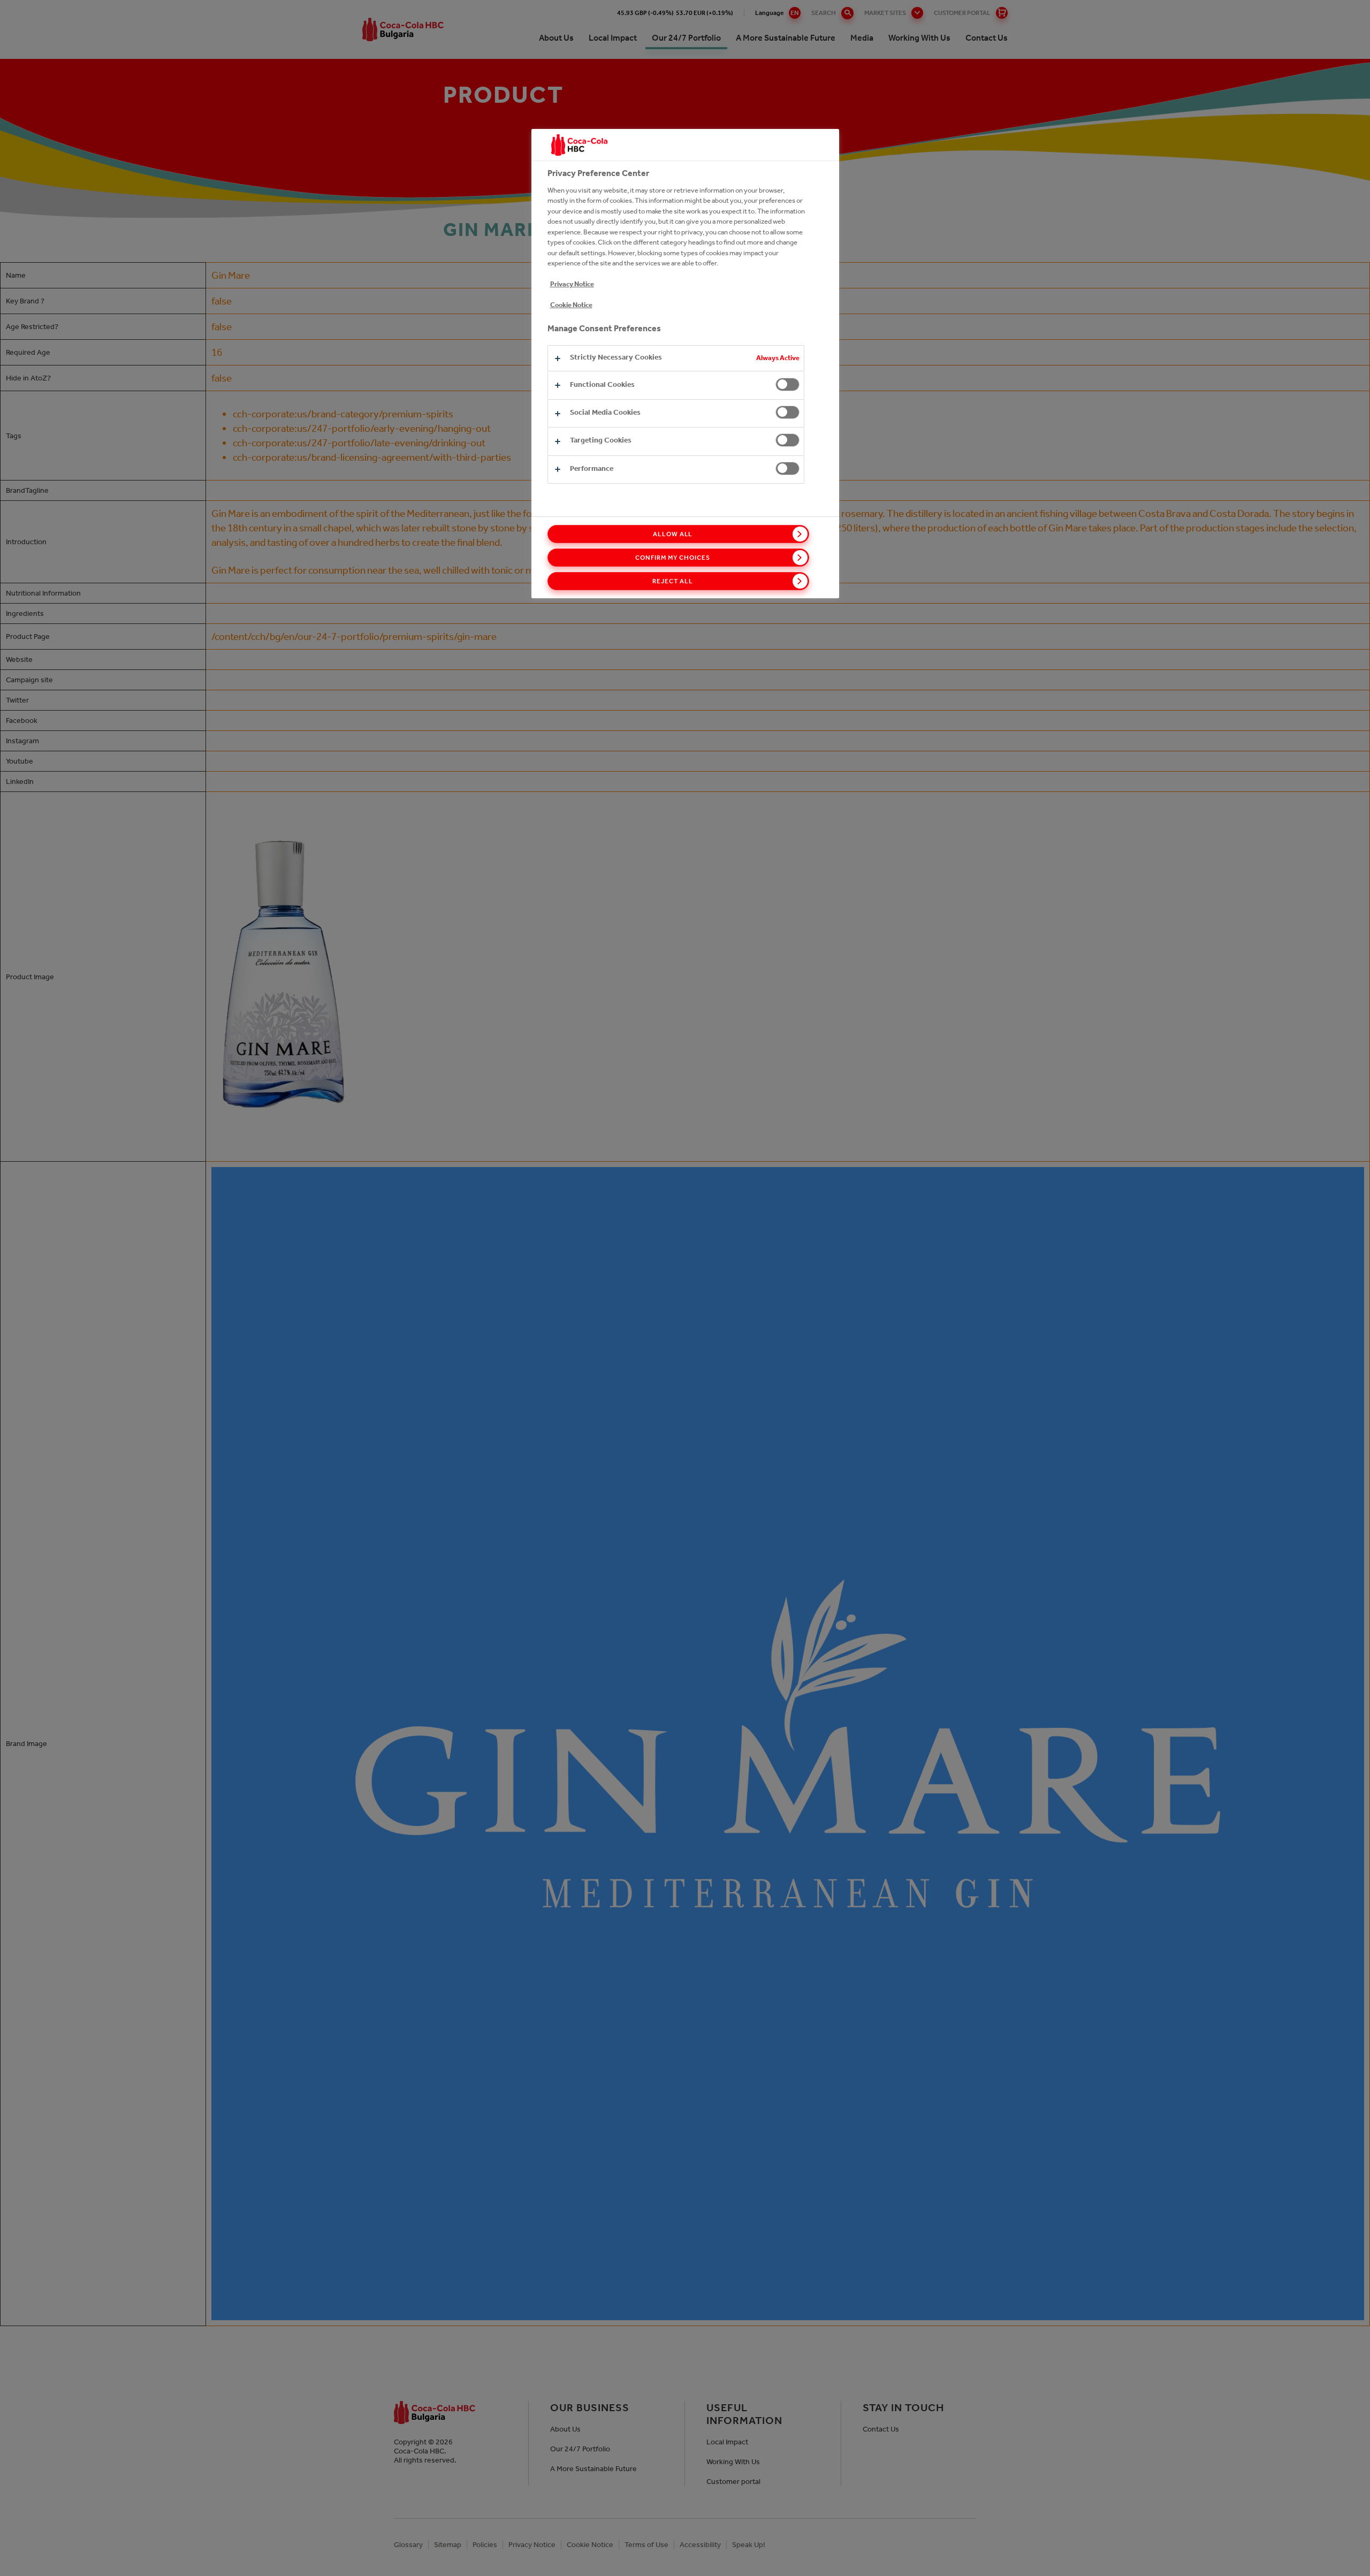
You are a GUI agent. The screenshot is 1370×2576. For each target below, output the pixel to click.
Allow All (673, 534)
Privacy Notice (572, 284)
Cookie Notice (571, 305)
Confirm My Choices (672, 558)
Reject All (673, 581)
